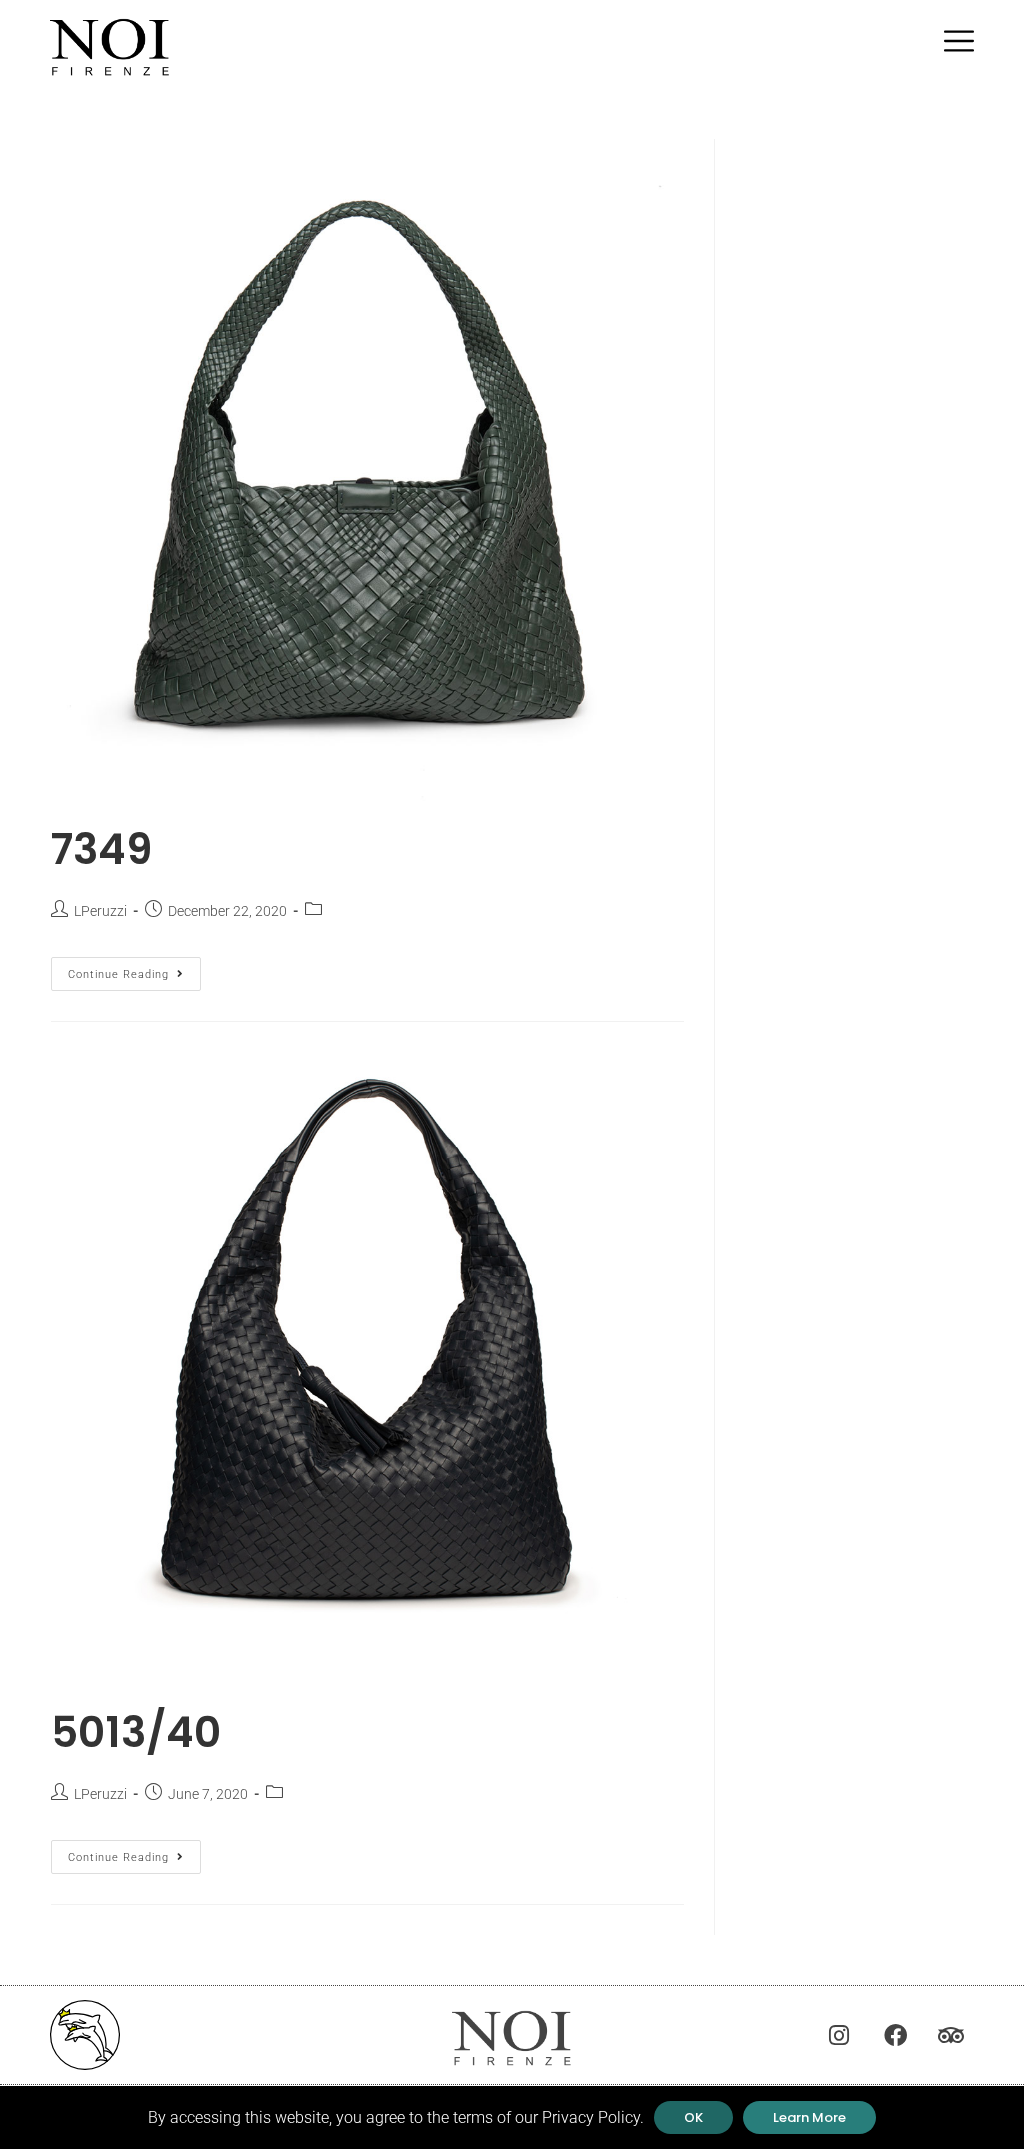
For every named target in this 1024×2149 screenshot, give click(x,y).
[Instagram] (839, 2035)
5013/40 (136, 1732)
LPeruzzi (100, 911)
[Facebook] (895, 2035)
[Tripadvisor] (951, 2035)
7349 (101, 849)
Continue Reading (134, 969)
